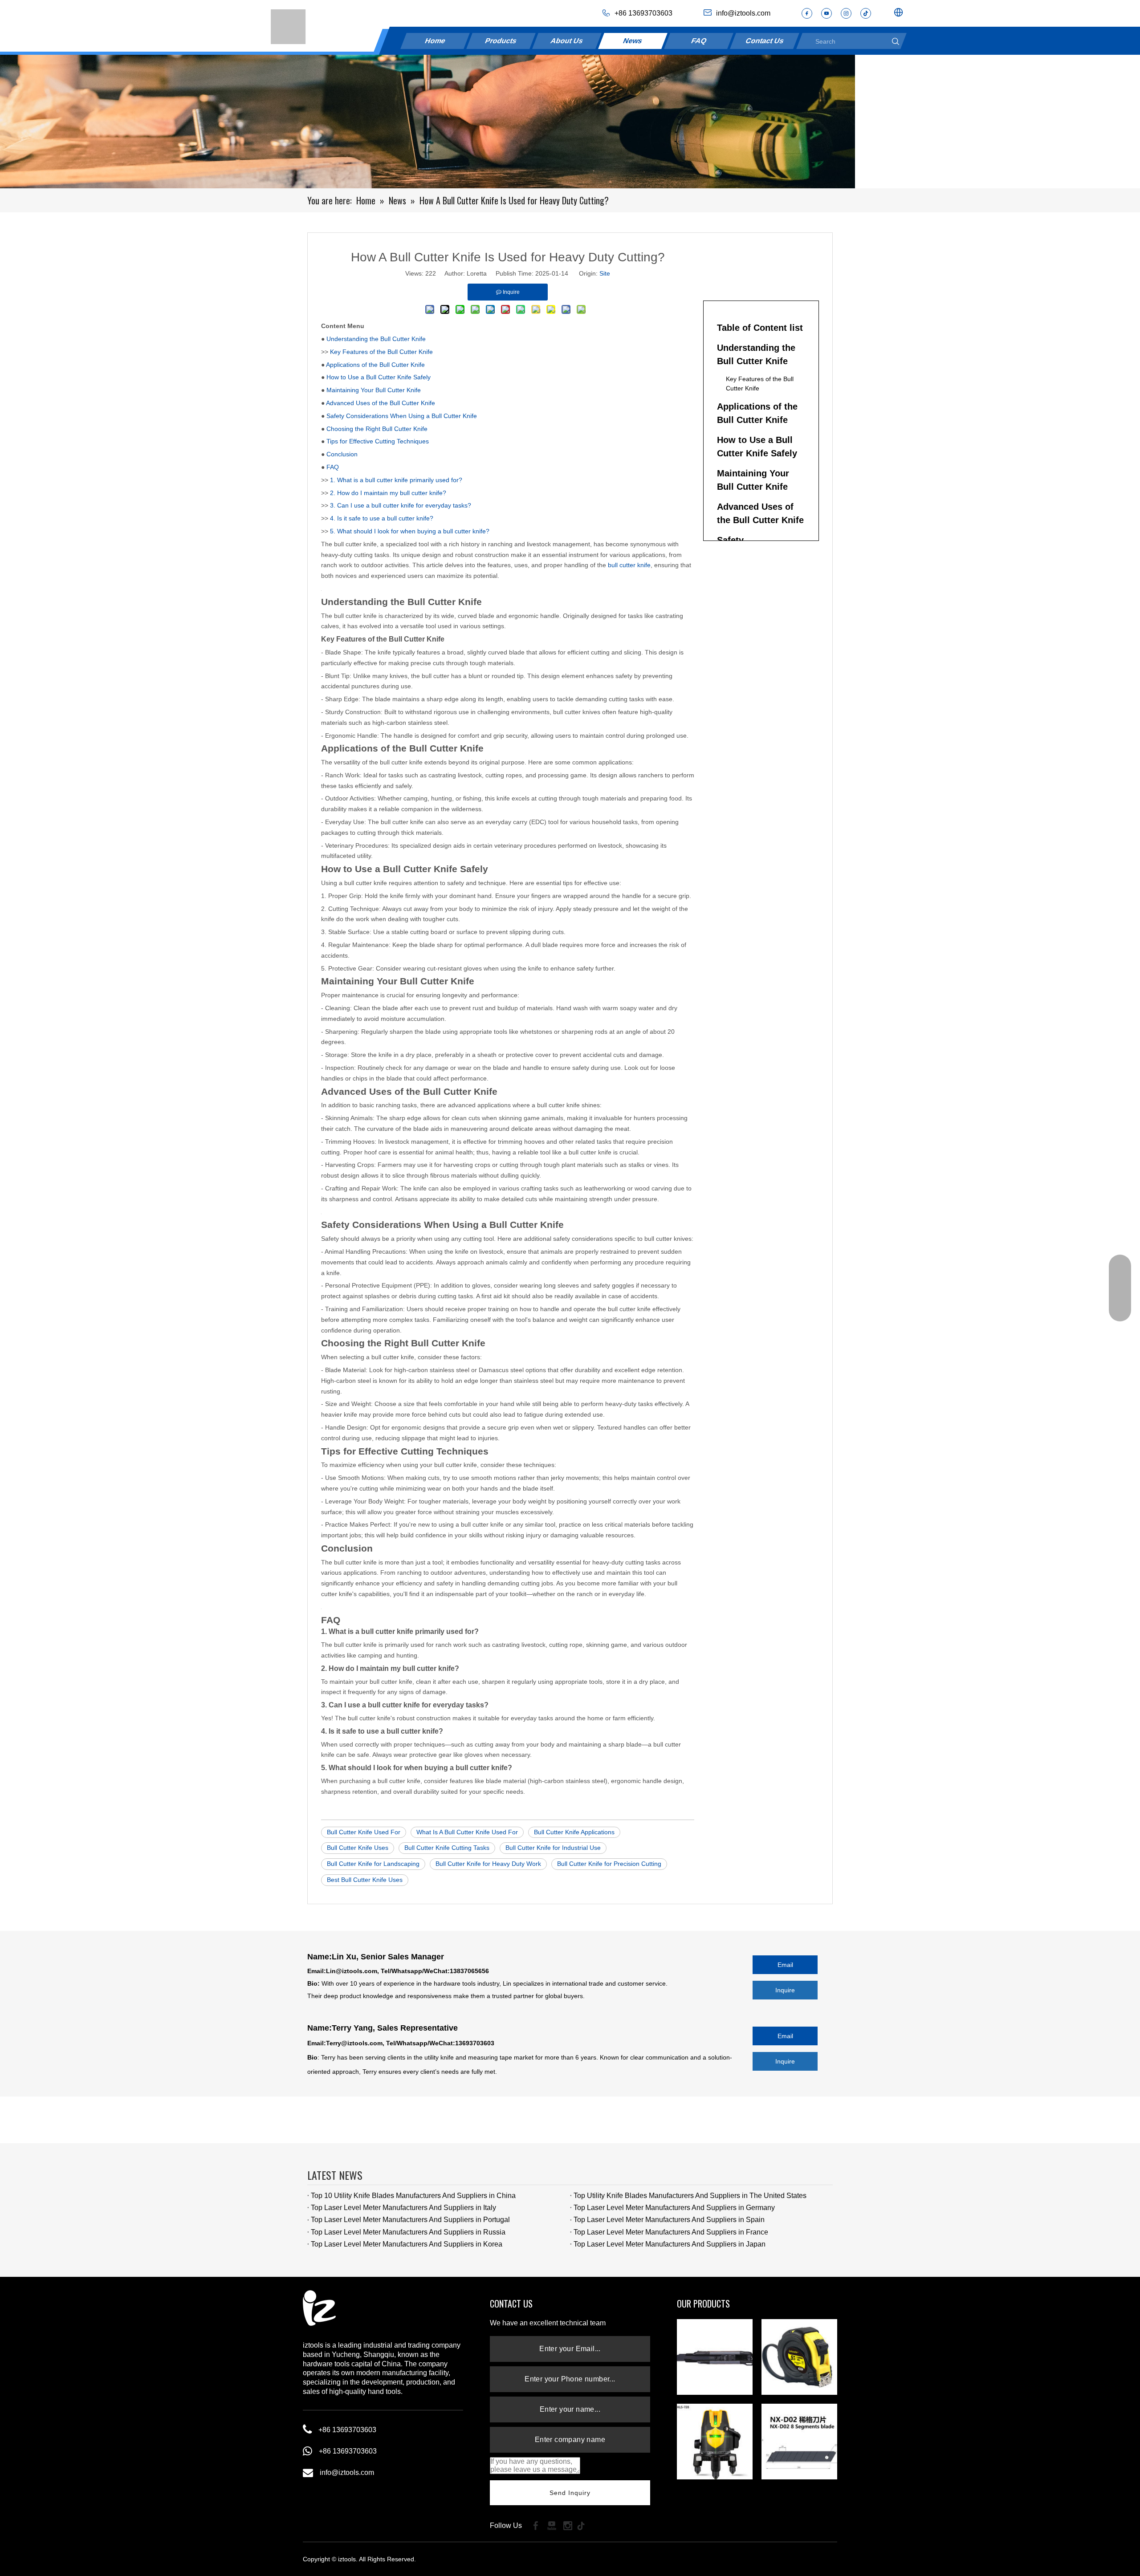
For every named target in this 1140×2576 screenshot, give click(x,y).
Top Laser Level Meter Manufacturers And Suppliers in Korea (407, 2244)
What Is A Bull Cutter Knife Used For (467, 1832)
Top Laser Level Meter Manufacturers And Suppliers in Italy (403, 2208)
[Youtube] (826, 13)
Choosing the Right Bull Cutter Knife (377, 429)
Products (501, 41)
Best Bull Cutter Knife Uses (365, 1880)
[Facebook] (807, 13)
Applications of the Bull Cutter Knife (375, 365)
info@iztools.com (347, 2472)
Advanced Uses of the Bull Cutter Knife (381, 403)
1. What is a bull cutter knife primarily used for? (396, 480)
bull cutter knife (629, 565)
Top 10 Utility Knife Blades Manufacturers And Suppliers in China (413, 2196)
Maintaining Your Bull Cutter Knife (374, 390)
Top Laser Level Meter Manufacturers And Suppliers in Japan (670, 2244)
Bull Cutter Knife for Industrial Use (553, 1848)
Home (436, 41)
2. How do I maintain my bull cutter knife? (388, 493)
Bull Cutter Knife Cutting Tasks (447, 1848)
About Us (567, 41)
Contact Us (765, 41)
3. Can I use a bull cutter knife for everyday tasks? (401, 505)
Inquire (785, 1990)
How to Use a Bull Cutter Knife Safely (379, 377)
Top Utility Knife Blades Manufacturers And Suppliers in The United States (690, 2196)
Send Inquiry (570, 2493)
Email (785, 1965)
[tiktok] (866, 13)
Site (605, 273)
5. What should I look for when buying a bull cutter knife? (410, 531)
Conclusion (342, 454)
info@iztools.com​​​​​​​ (743, 13)
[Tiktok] (584, 2525)
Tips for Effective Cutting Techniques (378, 441)
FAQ (699, 41)
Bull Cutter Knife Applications (574, 1832)
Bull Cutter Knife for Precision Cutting (609, 1864)
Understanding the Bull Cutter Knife (376, 339)
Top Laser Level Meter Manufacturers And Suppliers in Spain (669, 2220)
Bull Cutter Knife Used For (364, 1832)
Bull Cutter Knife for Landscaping (373, 1864)
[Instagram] (846, 13)
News (633, 41)
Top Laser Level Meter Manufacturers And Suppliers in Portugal (410, 2220)
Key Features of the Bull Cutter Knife (381, 352)
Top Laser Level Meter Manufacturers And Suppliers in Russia (408, 2232)
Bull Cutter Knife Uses (358, 1848)
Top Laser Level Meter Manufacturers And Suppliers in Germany (674, 2208)
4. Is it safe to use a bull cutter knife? (382, 518)
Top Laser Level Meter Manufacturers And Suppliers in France (671, 2232)
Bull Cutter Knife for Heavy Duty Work (488, 1864)
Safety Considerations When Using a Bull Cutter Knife (402, 416)
